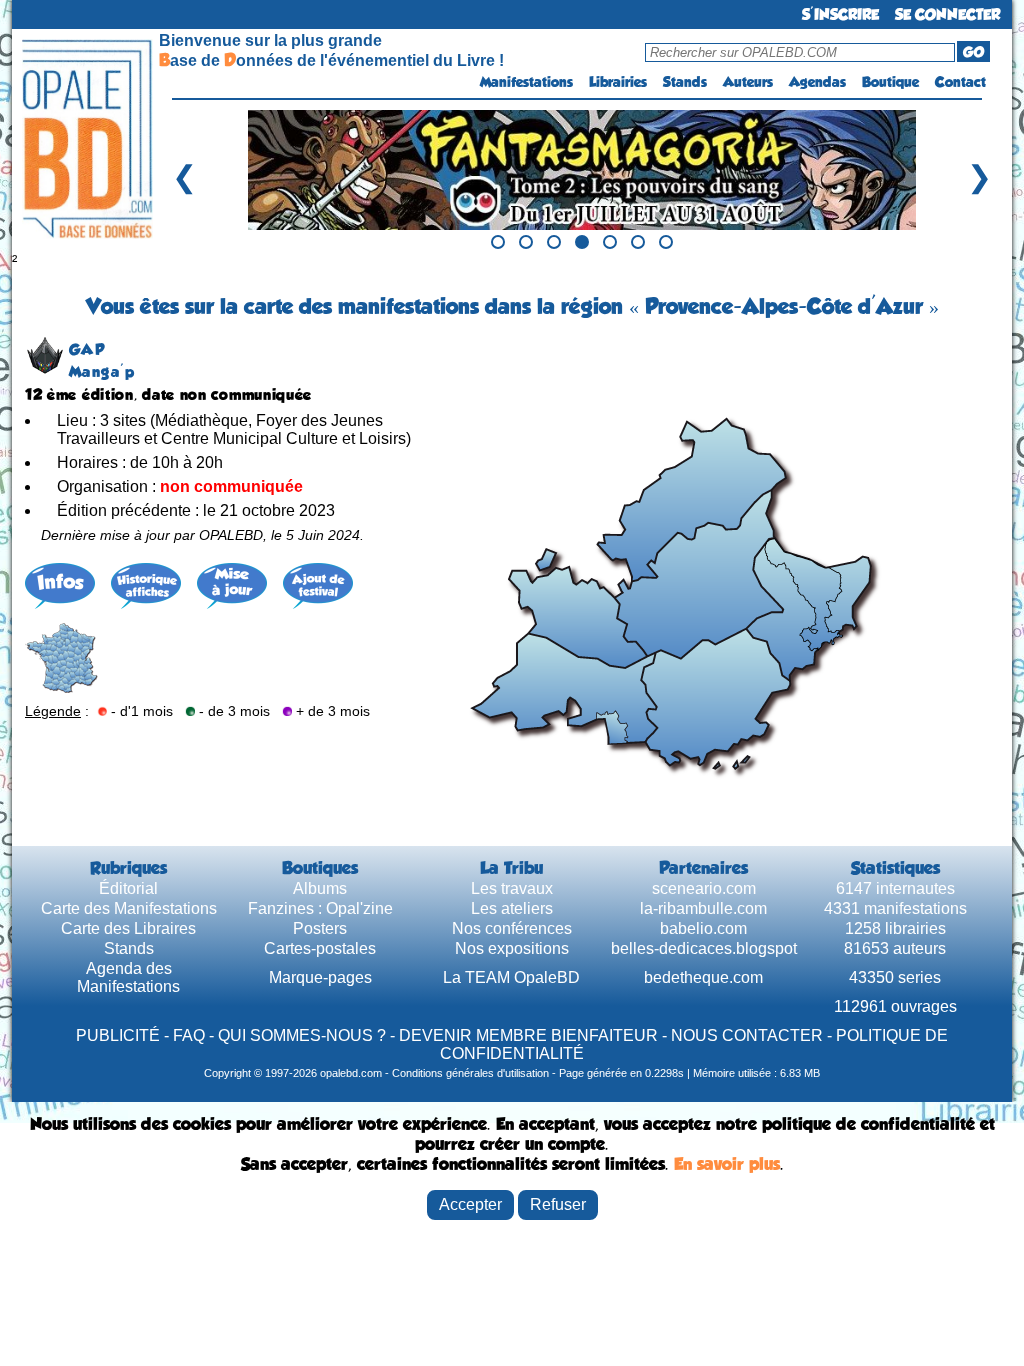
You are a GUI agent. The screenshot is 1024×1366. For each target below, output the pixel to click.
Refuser (558, 1204)
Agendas (817, 82)
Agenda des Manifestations (128, 977)
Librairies (618, 82)
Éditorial (128, 888)
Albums (320, 888)
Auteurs (748, 82)
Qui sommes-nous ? (302, 1035)
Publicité (118, 1035)
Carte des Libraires (128, 928)
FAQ (189, 1035)
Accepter (470, 1204)
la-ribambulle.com (703, 908)
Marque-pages (320, 977)
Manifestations (526, 82)
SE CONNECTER (947, 14)
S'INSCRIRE (840, 14)
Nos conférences (512, 928)
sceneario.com (704, 888)
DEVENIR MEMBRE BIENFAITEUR (528, 1035)
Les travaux (512, 888)
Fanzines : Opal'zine (320, 908)
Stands (685, 82)
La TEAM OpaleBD (511, 977)
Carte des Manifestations (129, 908)
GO (973, 52)
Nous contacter (747, 1035)
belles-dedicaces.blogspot (704, 948)
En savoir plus (727, 1164)
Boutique (890, 82)
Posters (320, 928)
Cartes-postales (320, 948)
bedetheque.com (703, 977)
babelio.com (703, 928)
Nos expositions (512, 948)
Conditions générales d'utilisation (470, 1073)
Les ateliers (512, 908)
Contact (960, 82)
